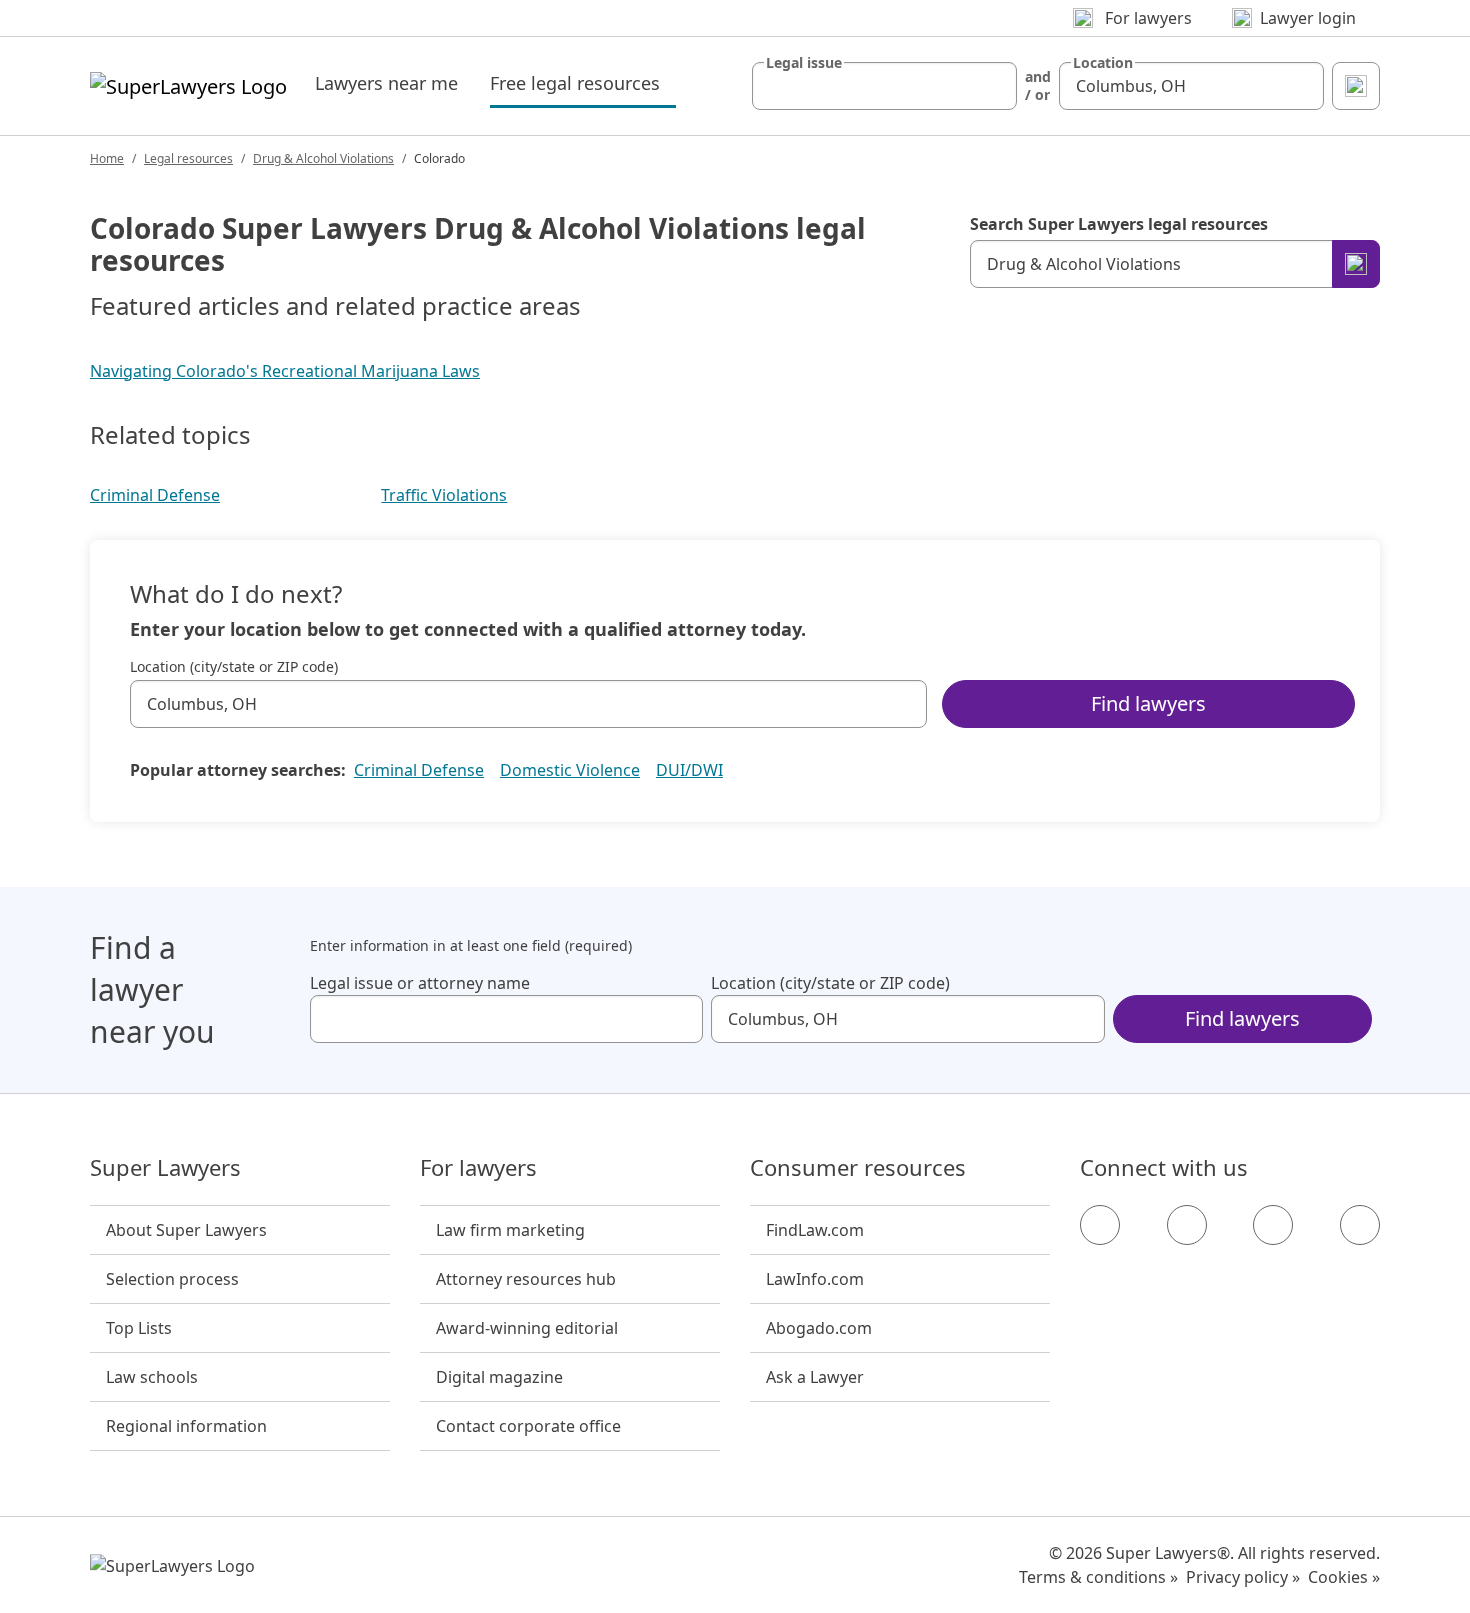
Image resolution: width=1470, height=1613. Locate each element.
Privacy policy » (1243, 1577)
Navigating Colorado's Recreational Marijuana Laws (285, 371)
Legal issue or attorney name (420, 983)
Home (107, 158)
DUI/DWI (689, 770)
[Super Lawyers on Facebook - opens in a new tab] (1100, 1225)
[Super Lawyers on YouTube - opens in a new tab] (1273, 1225)
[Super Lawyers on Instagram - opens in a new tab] (1187, 1225)
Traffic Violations (444, 495)
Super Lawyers (165, 1168)
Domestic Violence (570, 770)
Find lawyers (1148, 703)
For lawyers (478, 1168)
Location (1103, 63)
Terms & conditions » (1098, 1577)
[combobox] (884, 86)
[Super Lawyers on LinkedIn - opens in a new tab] (1360, 1225)
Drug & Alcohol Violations (323, 158)
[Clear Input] (993, 86)
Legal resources (188, 158)
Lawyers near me (386, 83)
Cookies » (1344, 1577)
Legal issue (804, 63)
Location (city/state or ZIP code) (234, 667)
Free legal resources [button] (583, 82)
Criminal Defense (155, 495)
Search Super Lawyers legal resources (1119, 224)
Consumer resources (858, 1168)
